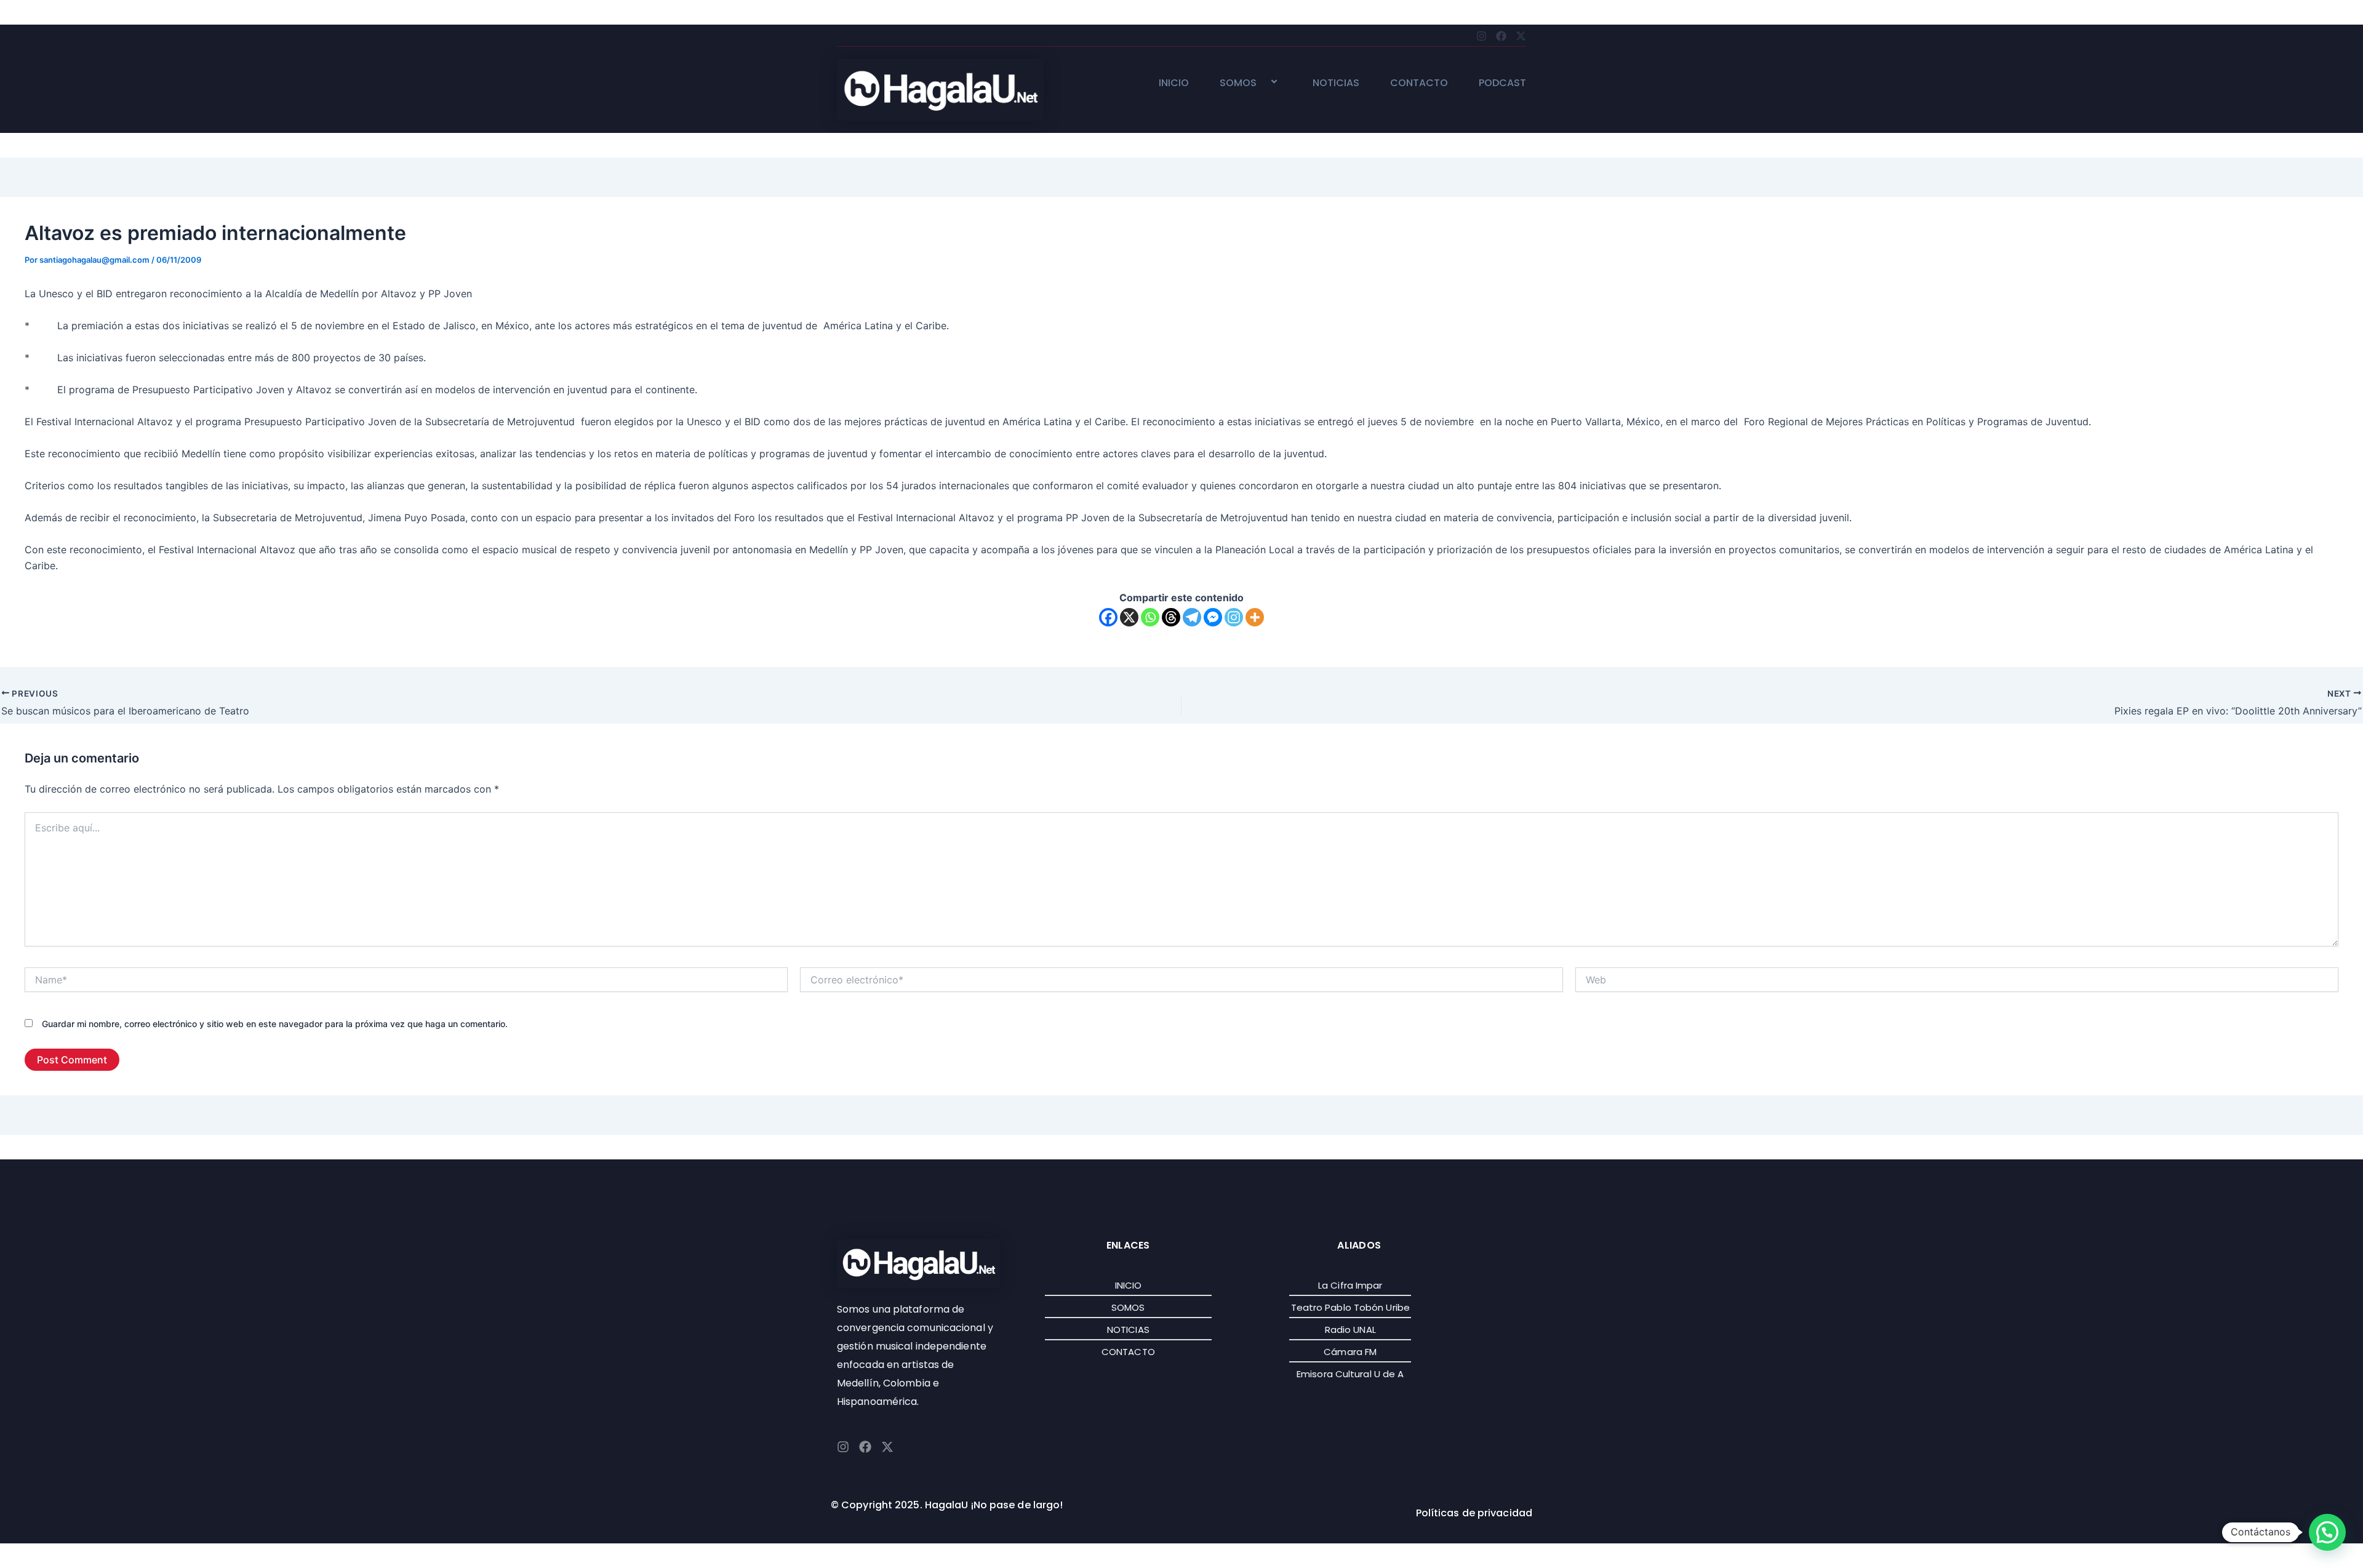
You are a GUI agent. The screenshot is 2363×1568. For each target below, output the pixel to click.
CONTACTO (1419, 83)
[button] (1261, 83)
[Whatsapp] (1150, 617)
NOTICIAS (1336, 83)
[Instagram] (1234, 617)
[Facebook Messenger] (1213, 617)
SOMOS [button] (1238, 83)
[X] (1129, 617)
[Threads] (1171, 617)
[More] (1255, 617)
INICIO (1174, 83)
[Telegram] (1192, 617)
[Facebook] (1108, 617)
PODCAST (1502, 83)
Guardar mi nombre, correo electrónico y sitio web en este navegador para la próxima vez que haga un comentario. (275, 1024)
